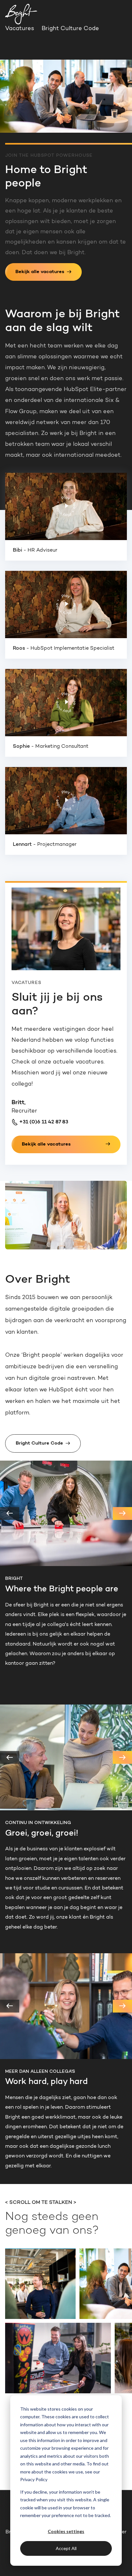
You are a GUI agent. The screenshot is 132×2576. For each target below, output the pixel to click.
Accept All (66, 2548)
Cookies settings (66, 2531)
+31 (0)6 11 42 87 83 (43, 1122)
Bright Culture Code (70, 29)
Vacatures (20, 29)
